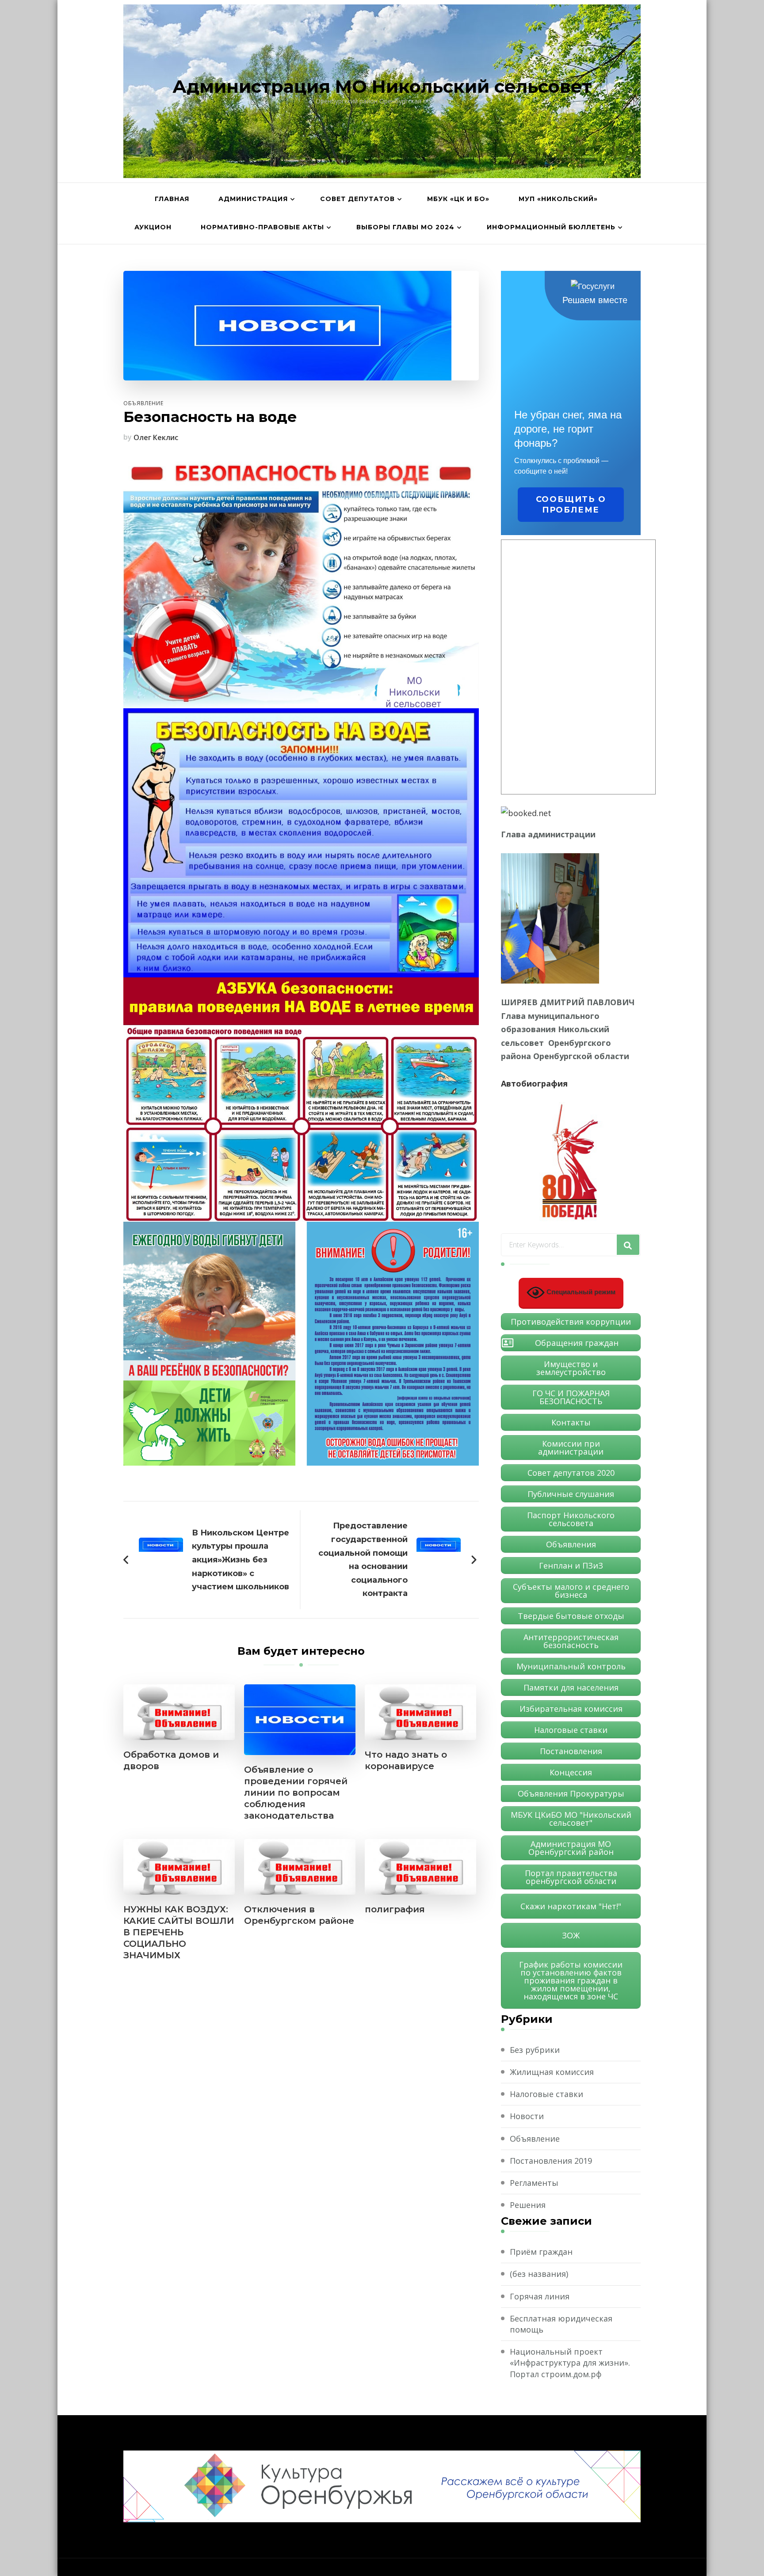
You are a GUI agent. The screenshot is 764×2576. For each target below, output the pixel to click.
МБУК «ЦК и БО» (458, 199)
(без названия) (539, 2274)
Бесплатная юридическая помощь (561, 2324)
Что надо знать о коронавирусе (406, 1760)
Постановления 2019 (551, 2161)
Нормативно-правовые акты (262, 227)
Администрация (253, 199)
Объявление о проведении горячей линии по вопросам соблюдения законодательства (296, 1793)
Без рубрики (535, 2050)
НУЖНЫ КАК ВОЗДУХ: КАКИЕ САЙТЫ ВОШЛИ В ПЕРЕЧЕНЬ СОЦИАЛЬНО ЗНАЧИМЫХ (179, 1932)
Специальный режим (580, 1292)
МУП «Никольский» (558, 199)
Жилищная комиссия (552, 2072)
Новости (527, 2116)
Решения (528, 2205)
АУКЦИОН (153, 227)
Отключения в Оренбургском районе (299, 1915)
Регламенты (534, 2183)
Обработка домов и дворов (171, 1760)
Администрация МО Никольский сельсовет (382, 86)
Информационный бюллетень (551, 227)
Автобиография (534, 1083)
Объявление (143, 403)
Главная (172, 199)
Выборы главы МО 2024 (405, 227)
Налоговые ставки (546, 2094)
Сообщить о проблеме (571, 505)
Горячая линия (540, 2296)
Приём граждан (541, 2252)
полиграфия (395, 1909)
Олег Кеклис (156, 437)
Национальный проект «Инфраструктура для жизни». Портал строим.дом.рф (570, 2363)
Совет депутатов (357, 199)
